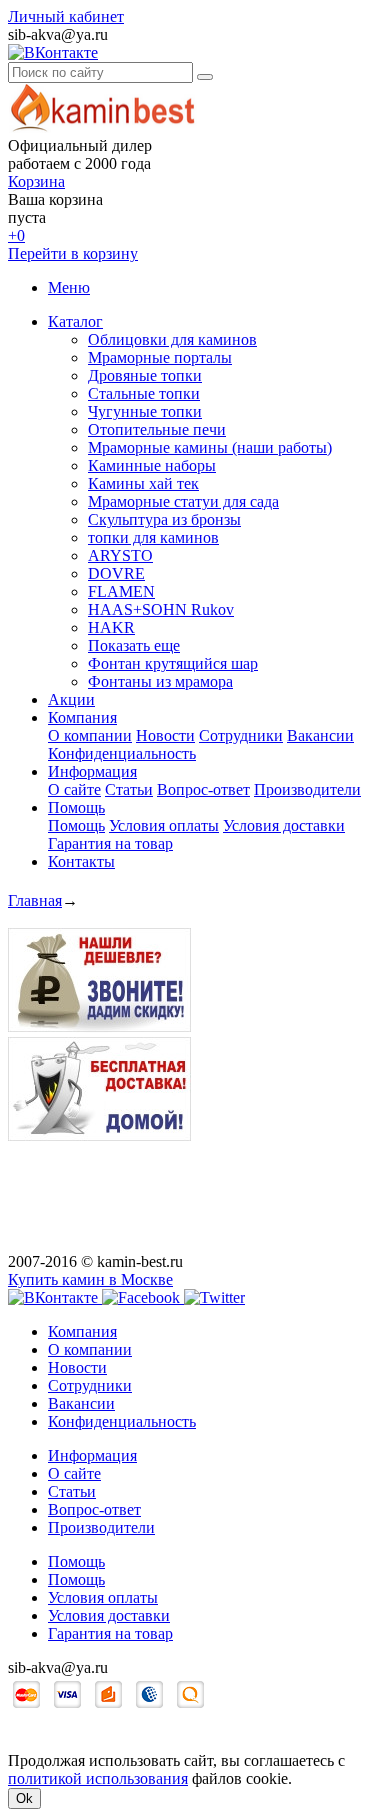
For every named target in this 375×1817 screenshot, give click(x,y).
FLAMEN (121, 591)
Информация (92, 771)
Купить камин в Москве (90, 1279)
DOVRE (116, 573)
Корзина (36, 181)
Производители (307, 789)
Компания (82, 717)
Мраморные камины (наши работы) (210, 447)
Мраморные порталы (160, 357)
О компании (90, 735)
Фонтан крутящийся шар (173, 663)
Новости (165, 735)
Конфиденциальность (122, 753)
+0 (16, 235)
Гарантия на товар (110, 843)
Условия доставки (284, 825)
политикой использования (98, 1778)
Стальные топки (144, 393)
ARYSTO (120, 555)
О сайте (74, 789)
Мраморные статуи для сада (183, 501)
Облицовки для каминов (172, 339)
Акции (71, 699)
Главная (35, 900)
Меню (69, 287)
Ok (24, 1798)
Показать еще (134, 645)
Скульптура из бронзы (164, 519)
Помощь (76, 807)
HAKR (111, 627)
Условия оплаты (164, 825)
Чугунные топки (145, 411)
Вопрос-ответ (203, 789)
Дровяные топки (145, 375)
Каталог (75, 321)
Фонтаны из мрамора (160, 681)
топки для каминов (153, 537)
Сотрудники (241, 735)
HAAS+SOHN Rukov (161, 609)
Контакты (81, 861)
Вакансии (320, 735)
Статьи (129, 789)
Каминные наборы (152, 465)
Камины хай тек (143, 483)
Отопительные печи (157, 429)
